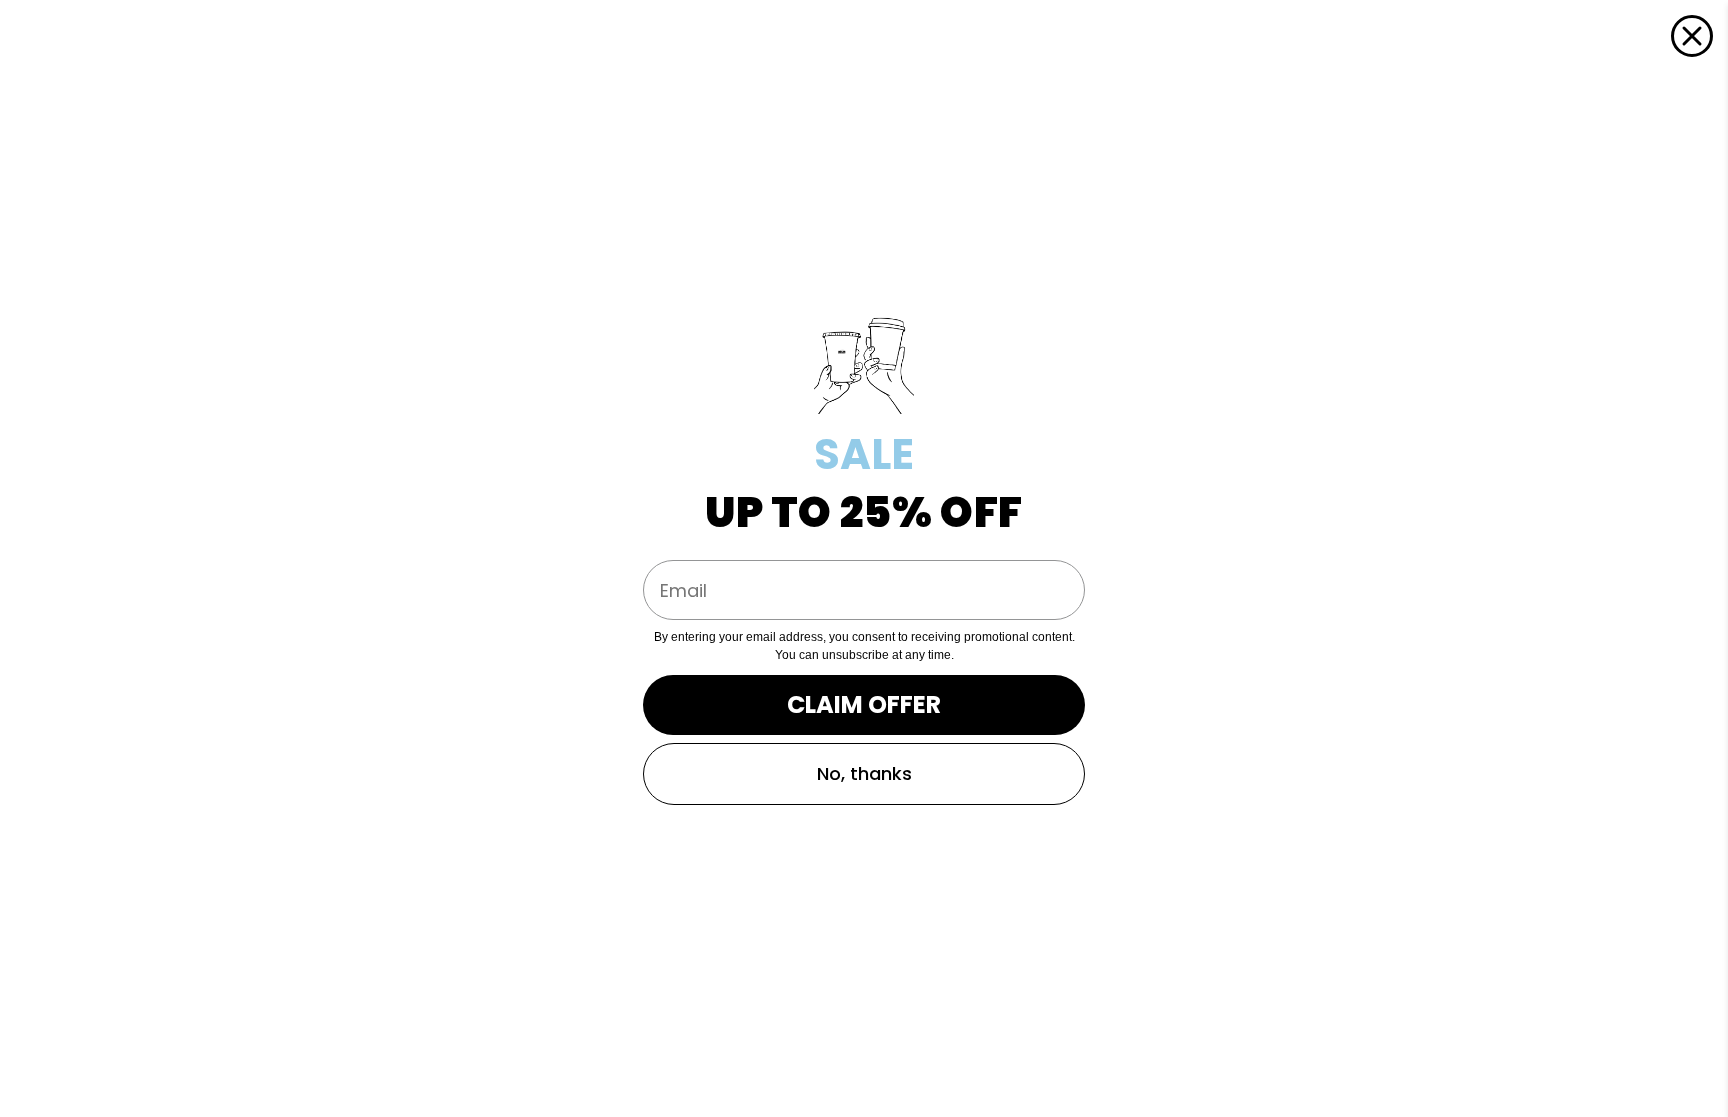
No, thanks (864, 773)
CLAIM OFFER (864, 704)
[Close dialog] (1692, 36)
